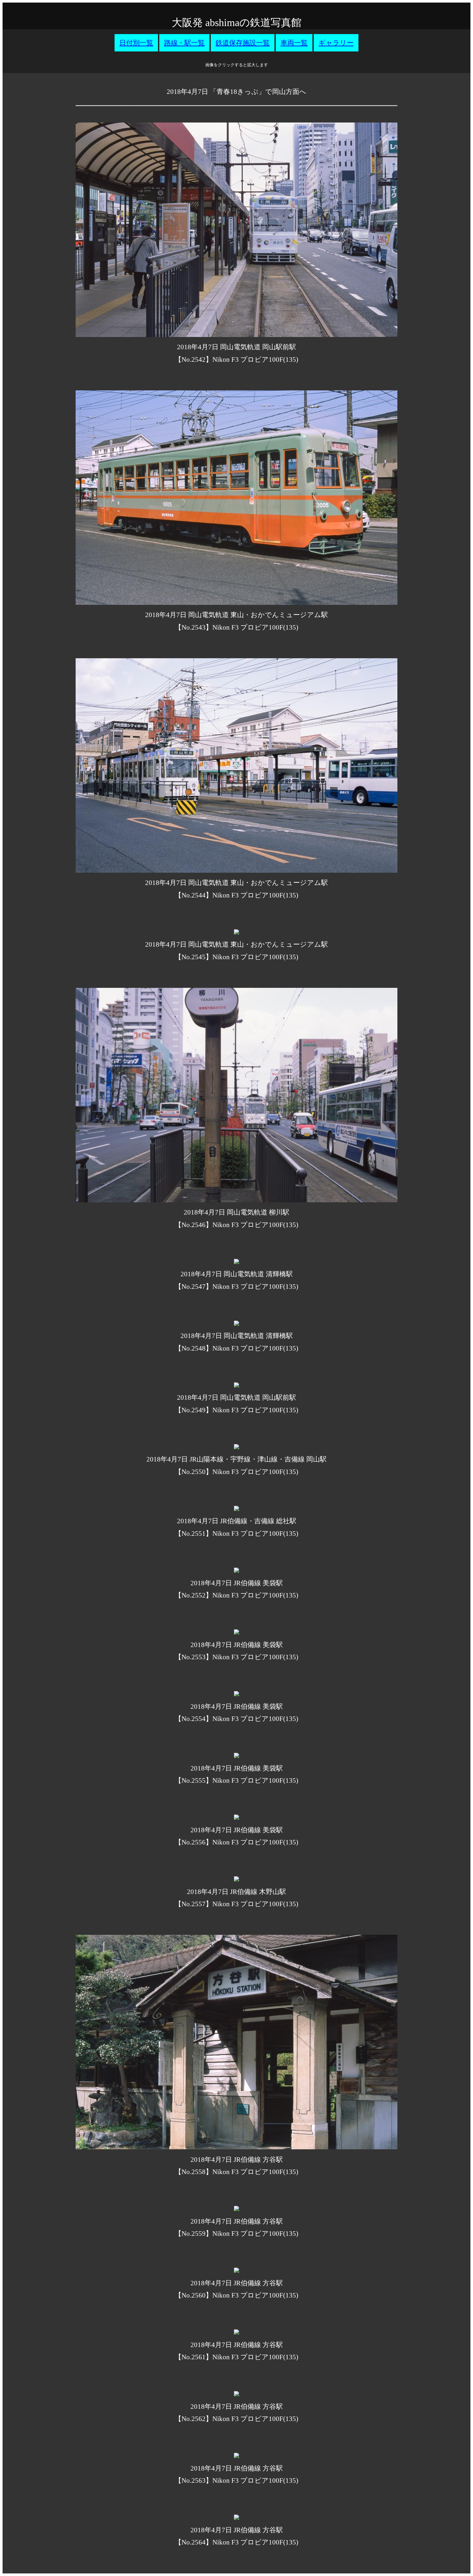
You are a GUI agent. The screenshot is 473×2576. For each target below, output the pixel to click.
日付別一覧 (136, 43)
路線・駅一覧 (184, 43)
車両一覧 (294, 43)
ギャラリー (336, 43)
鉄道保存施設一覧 (243, 43)
